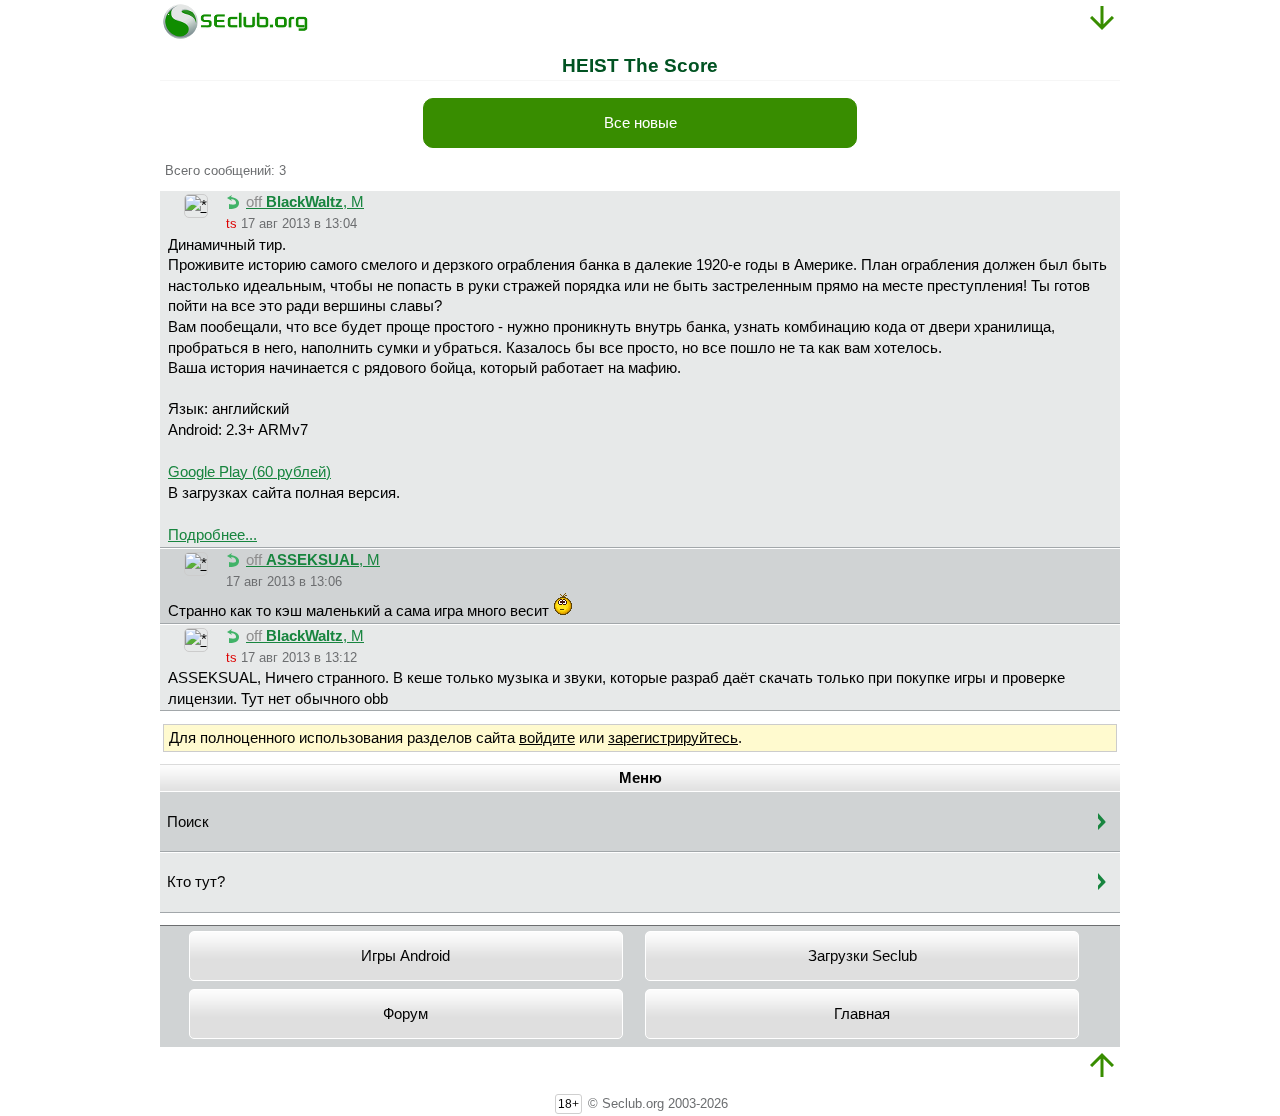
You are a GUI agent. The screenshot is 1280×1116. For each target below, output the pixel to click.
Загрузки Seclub (862, 956)
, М (305, 202)
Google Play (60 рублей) (249, 472)
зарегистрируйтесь (673, 738)
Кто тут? (196, 882)
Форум (405, 1014)
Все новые (640, 123)
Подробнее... (212, 535)
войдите (547, 738)
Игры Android (405, 956)
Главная (862, 1014)
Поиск (188, 822)
